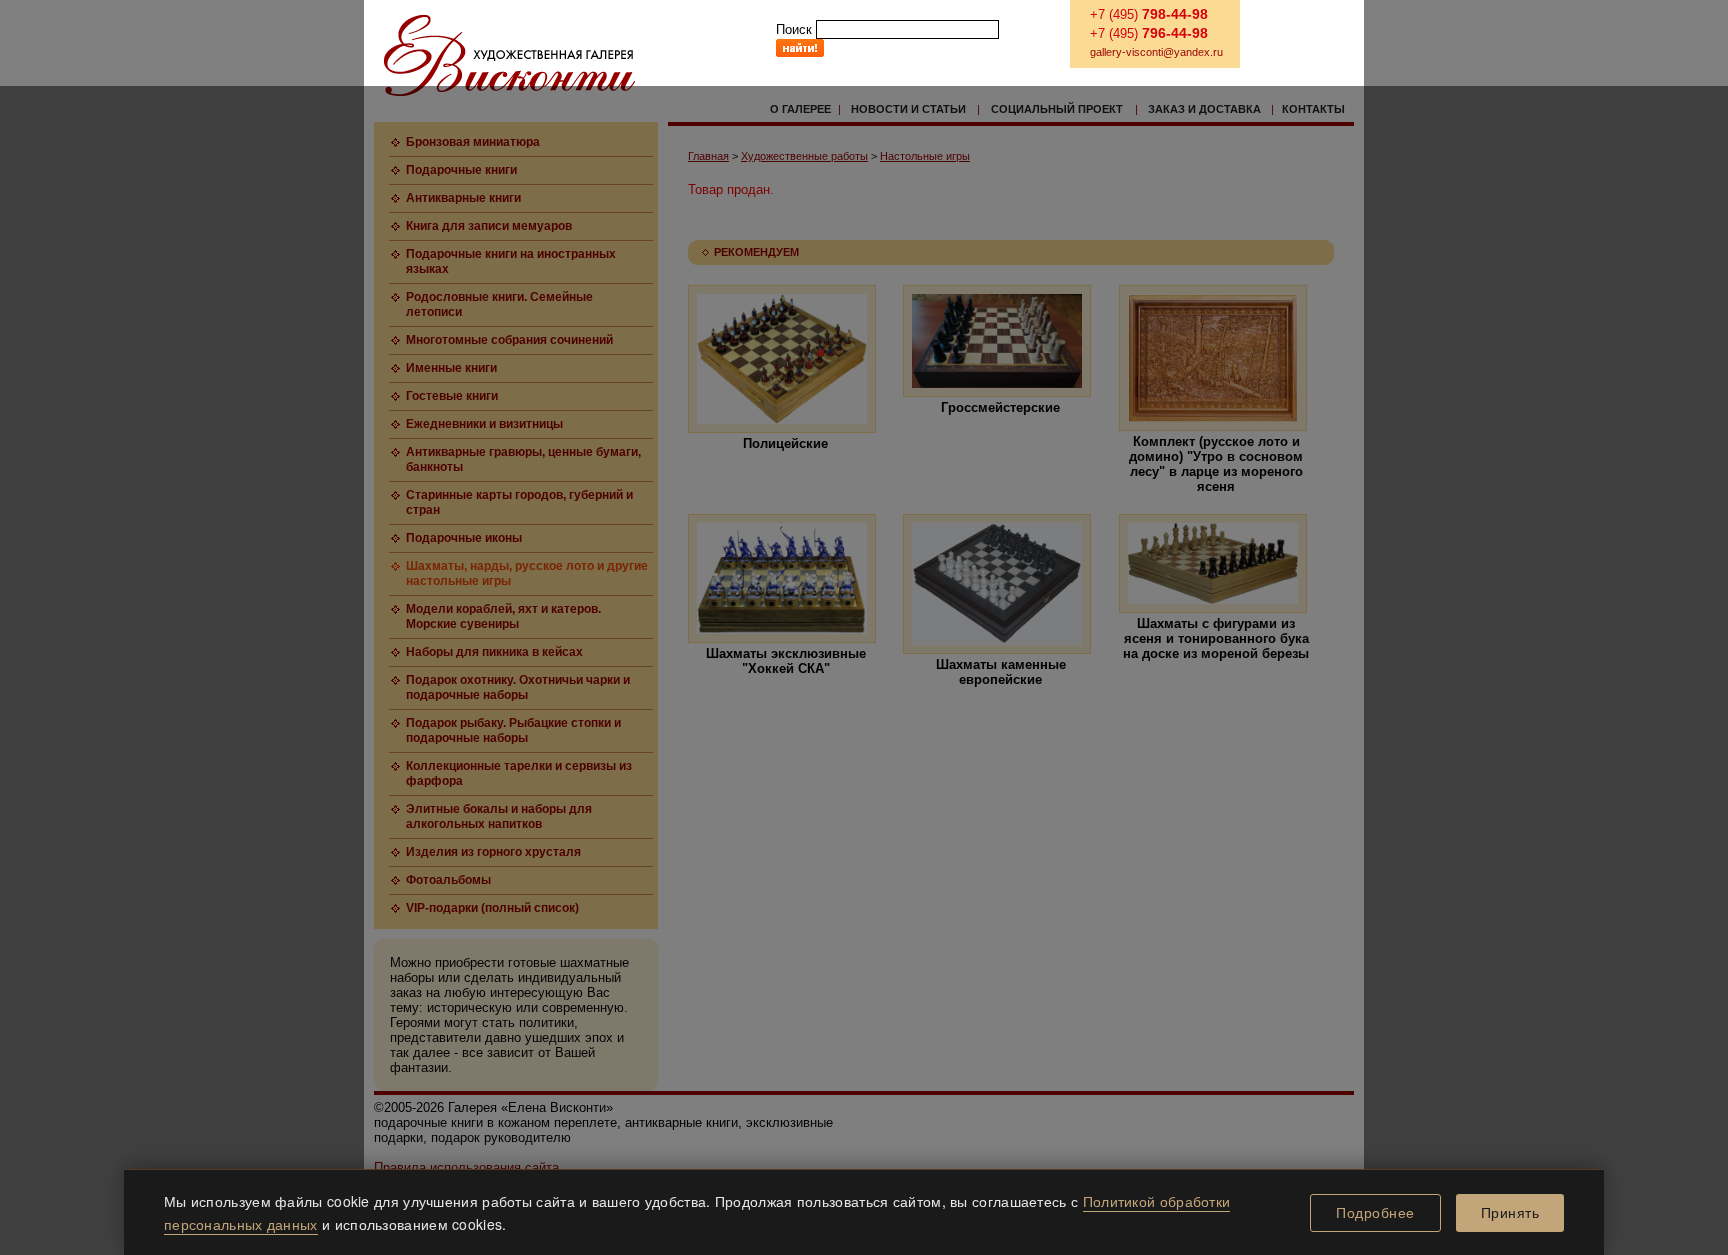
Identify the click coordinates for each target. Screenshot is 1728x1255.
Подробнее (1375, 1213)
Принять (1510, 1213)
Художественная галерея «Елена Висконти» (509, 55)
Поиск (794, 29)
